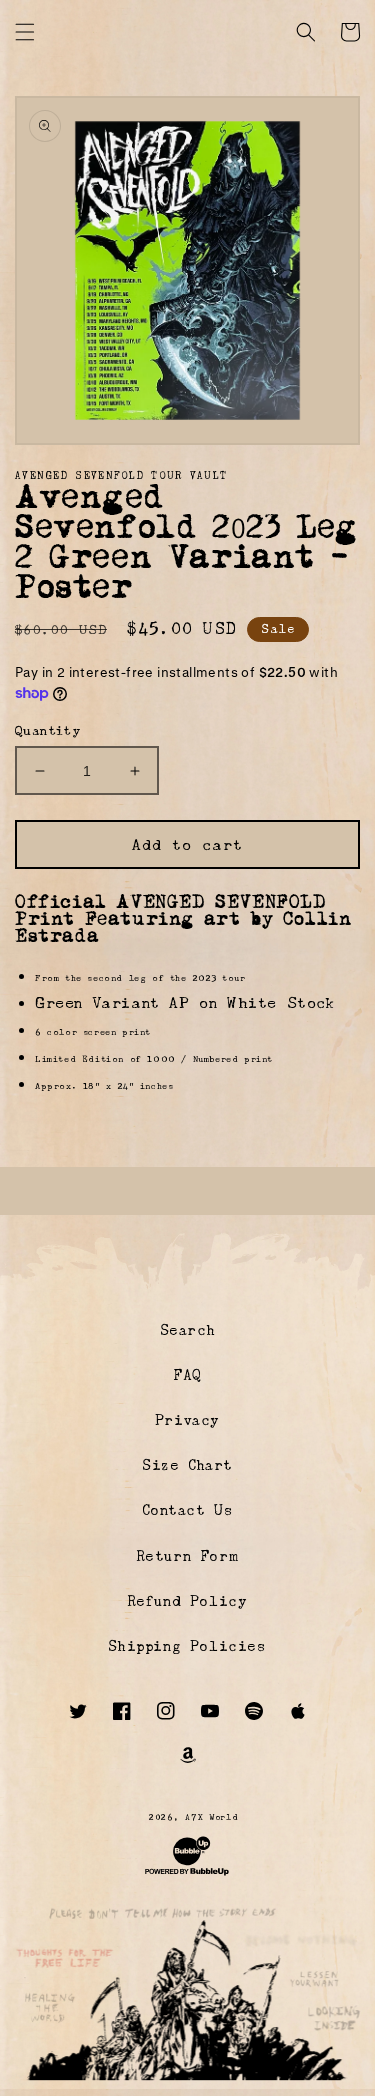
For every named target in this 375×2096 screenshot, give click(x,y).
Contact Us (188, 1510)
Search (188, 1330)
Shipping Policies (187, 1646)
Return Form (188, 1556)
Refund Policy (188, 1601)
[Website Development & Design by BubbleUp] (187, 1875)
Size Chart (187, 1465)
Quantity (47, 730)
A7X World (211, 1817)
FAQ (187, 1375)
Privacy (187, 1420)
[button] (25, 32)
